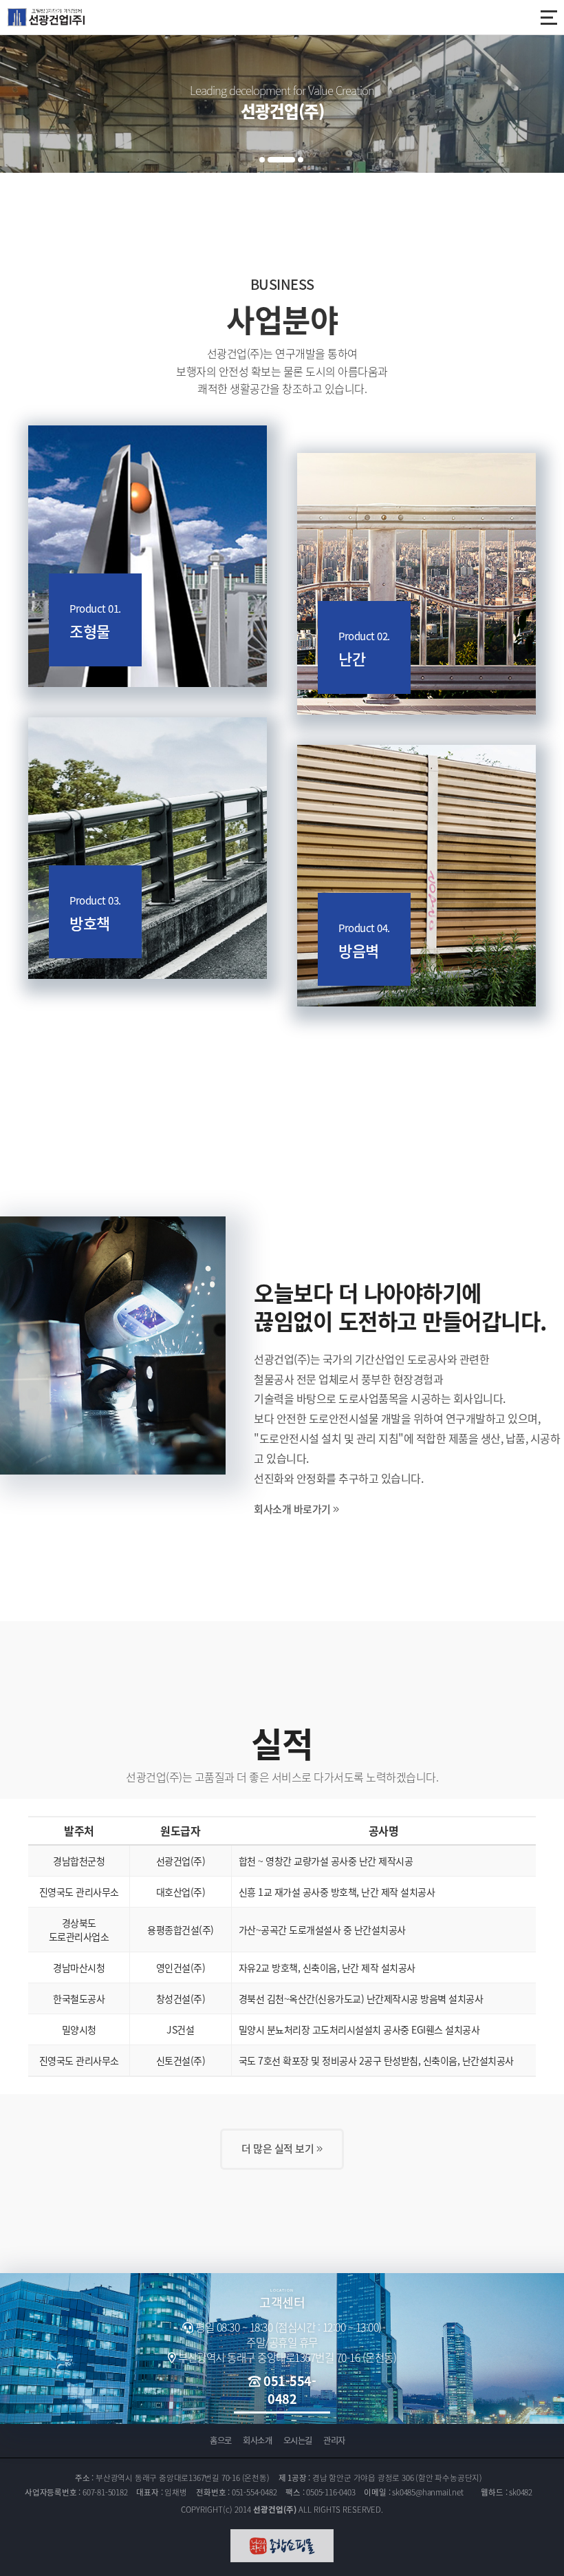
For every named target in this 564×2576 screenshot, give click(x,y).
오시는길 (298, 2440)
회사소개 (257, 2440)
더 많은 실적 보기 (279, 2149)
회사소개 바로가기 (293, 1509)
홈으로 (221, 2440)
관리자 (334, 2440)
